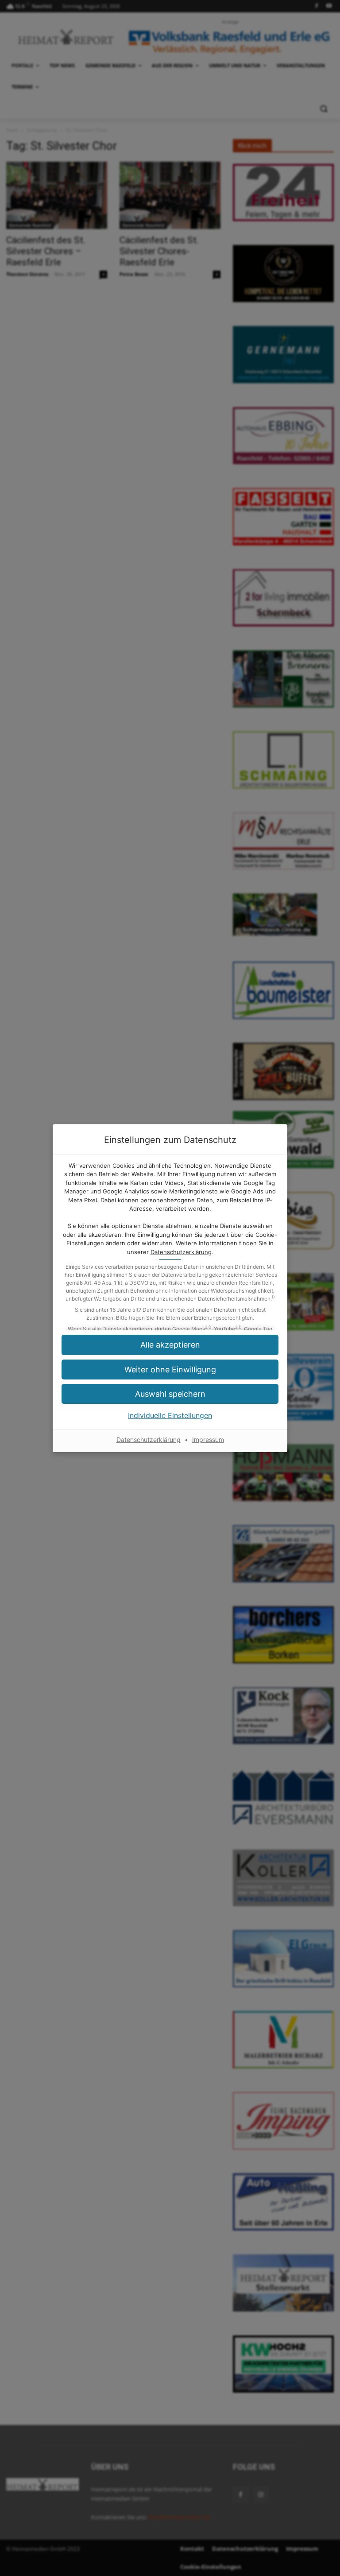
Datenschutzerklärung (181, 1252)
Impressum (208, 1440)
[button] (170, 1345)
